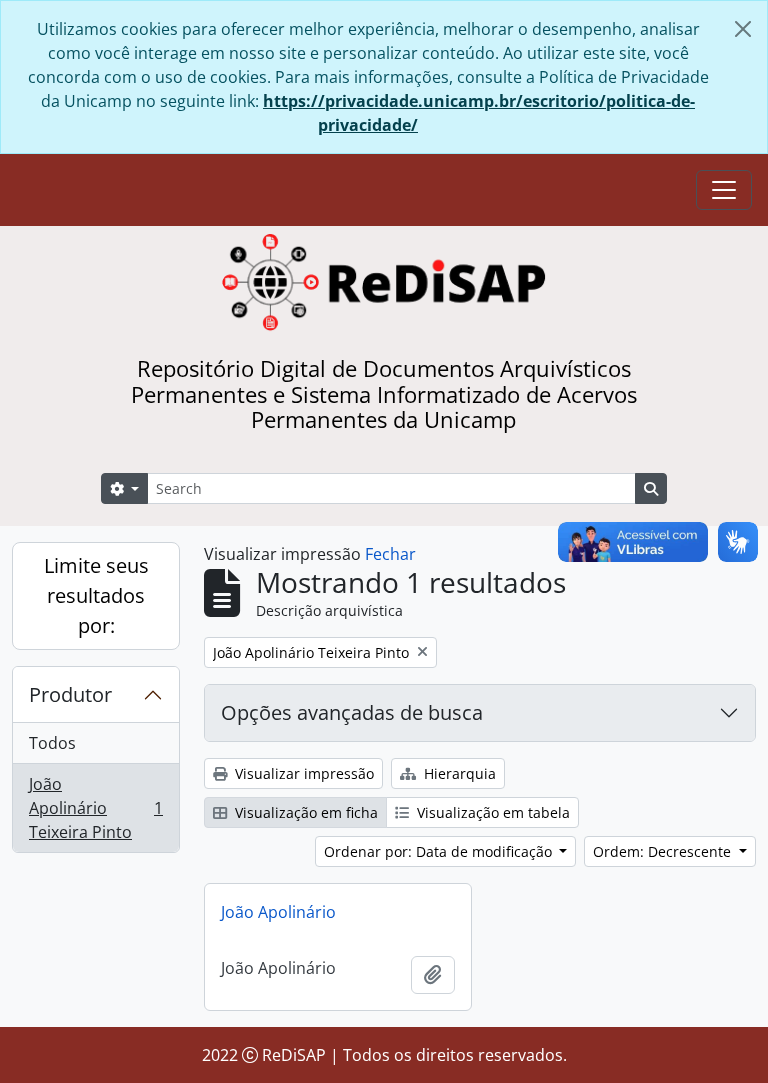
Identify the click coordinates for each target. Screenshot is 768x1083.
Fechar (390, 554)
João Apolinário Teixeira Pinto (95, 808)
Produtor (70, 694)
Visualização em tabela (491, 812)
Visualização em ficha (304, 812)
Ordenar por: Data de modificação (440, 851)
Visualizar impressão (302, 773)
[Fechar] (743, 29)
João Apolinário (278, 912)
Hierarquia (458, 773)
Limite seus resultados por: (96, 595)
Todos (52, 743)
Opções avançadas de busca (352, 712)
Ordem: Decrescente (664, 851)
